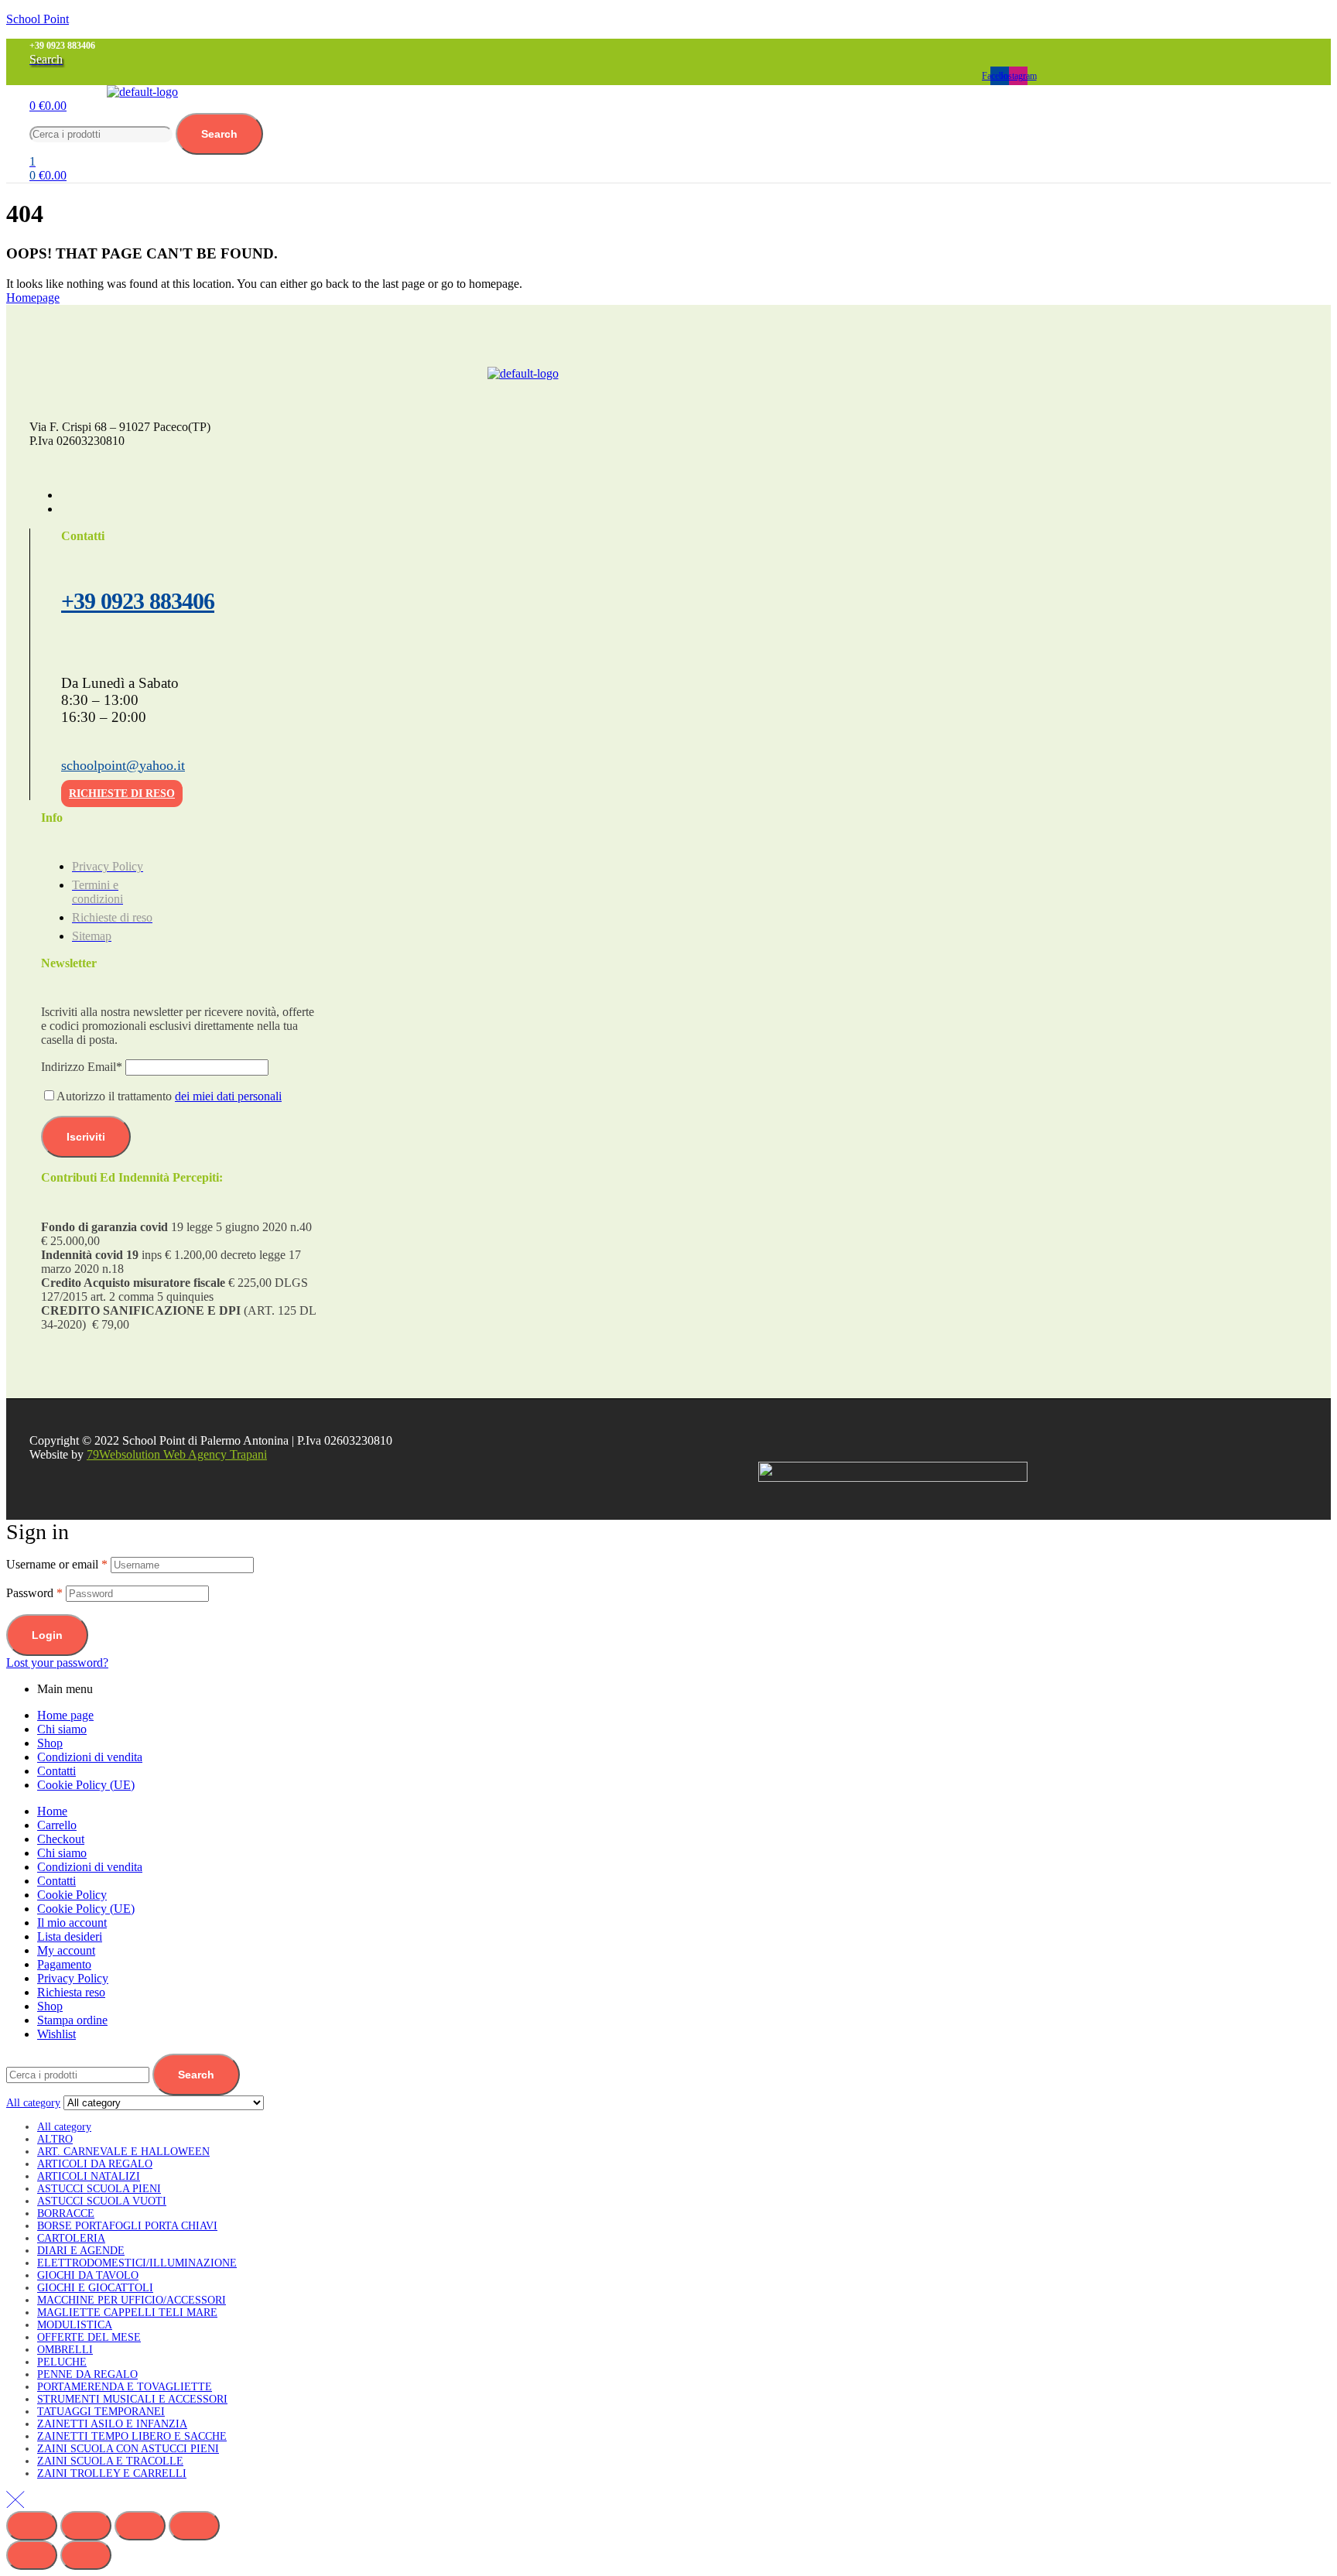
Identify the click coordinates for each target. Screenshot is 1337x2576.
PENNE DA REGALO (87, 2374)
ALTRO (55, 2139)
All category (64, 2127)
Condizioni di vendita (90, 1757)
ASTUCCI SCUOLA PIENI (99, 2189)
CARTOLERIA (71, 2238)
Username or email (57, 1564)
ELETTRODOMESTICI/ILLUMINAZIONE (137, 2263)
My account (66, 1950)
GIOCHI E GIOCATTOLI (95, 2288)
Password (34, 1593)
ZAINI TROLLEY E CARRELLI (112, 2473)
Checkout (61, 1839)
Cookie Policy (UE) (86, 1785)
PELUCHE (62, 2362)
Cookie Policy (72, 1895)
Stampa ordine (72, 2020)
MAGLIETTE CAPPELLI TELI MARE (127, 2313)
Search (219, 134)
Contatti (56, 1771)
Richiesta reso (71, 1992)
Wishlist (56, 2034)
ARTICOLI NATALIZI (89, 2176)
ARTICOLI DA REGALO (95, 2164)
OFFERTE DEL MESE (89, 2337)
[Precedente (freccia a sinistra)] (32, 2555)
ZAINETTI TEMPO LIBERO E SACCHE (132, 2436)
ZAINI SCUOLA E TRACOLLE (110, 2461)
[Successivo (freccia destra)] (86, 2555)
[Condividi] (140, 2526)
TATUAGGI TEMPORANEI (101, 2412)
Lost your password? (57, 1663)
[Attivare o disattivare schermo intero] (86, 2526)
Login (47, 1635)
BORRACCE (66, 2213)
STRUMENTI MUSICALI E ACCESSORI (132, 2399)
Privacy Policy (73, 1978)
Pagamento (64, 1964)
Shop (50, 1743)
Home (52, 1811)
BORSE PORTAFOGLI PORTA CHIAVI (127, 2226)
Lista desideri (70, 1936)
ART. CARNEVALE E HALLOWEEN (123, 2152)
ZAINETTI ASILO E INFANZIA (112, 2424)
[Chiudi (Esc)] (194, 2526)
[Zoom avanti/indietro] (32, 2526)
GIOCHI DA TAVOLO (88, 2275)
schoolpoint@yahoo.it (123, 765)
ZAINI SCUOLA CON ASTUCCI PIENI (128, 2449)
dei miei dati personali (228, 1096)
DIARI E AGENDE (81, 2251)
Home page (65, 1715)
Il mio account (72, 1923)
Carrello (57, 1825)
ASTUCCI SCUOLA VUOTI (102, 2201)
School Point (38, 19)
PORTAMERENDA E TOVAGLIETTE (125, 2387)
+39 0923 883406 (138, 601)
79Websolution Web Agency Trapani (177, 1454)
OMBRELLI (65, 2350)
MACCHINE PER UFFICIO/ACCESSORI (132, 2300)
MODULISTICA (75, 2325)
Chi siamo (62, 1729)
